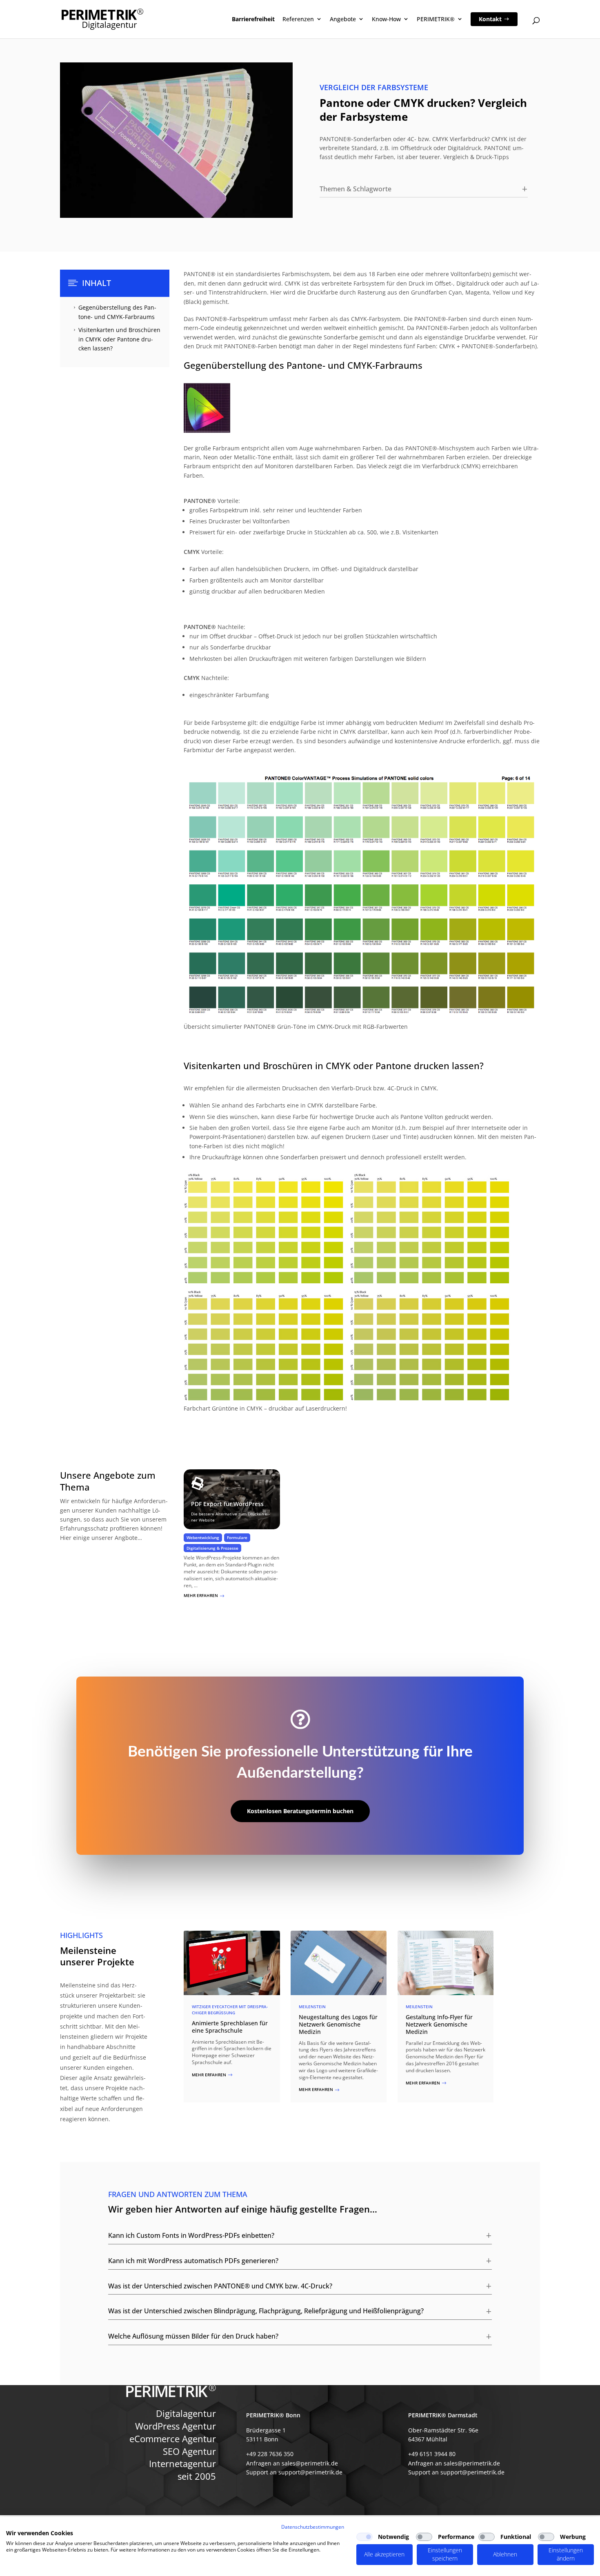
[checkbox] (364, 2537)
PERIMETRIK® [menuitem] (436, 19)
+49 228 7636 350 (270, 2454)
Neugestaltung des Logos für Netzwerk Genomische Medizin (338, 2024)
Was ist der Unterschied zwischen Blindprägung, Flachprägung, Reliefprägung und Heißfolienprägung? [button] (266, 2311)
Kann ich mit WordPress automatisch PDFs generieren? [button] (193, 2261)
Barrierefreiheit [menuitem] (253, 19)
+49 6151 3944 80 (432, 2454)
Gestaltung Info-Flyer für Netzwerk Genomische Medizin (439, 2024)
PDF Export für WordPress (227, 1504)
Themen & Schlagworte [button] (356, 189)
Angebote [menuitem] (343, 19)
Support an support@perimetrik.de (294, 2472)
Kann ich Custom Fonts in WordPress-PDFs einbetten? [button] (191, 2236)
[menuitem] (494, 19)
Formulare (237, 1537)
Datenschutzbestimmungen (313, 2527)
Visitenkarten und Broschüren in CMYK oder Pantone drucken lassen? (116, 339)
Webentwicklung (203, 1537)
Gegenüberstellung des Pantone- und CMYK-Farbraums (114, 312)
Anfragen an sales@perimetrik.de (292, 2463)
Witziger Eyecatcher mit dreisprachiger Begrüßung (230, 2010)
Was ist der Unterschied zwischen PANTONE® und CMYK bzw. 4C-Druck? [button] (220, 2286)
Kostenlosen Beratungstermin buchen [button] (300, 1811)
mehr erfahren (204, 1595)
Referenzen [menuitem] (298, 19)
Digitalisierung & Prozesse (212, 1548)
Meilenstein (312, 2007)
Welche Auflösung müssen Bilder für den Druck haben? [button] (193, 2336)
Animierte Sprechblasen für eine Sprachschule (230, 2027)
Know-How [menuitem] (386, 19)
